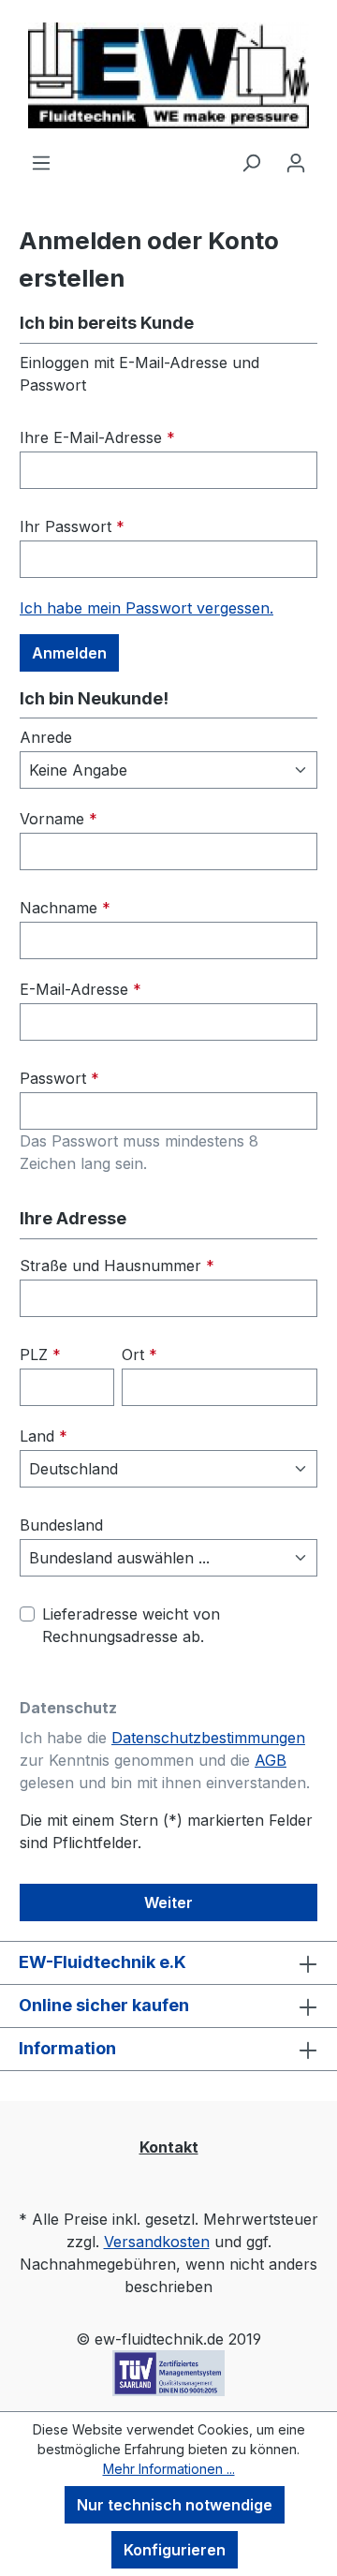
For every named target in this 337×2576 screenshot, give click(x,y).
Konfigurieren (175, 2550)
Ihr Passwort (72, 526)
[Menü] (41, 162)
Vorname (59, 819)
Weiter (168, 1902)
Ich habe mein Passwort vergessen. (147, 608)
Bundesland (61, 1525)
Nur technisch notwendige (175, 2505)
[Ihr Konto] (296, 162)
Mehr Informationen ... (169, 2469)
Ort (139, 1355)
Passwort (59, 1078)
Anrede (46, 737)
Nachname (65, 908)
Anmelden (69, 653)
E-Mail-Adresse (81, 989)
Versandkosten (157, 2242)
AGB (271, 1760)
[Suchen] (251, 162)
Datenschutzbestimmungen (208, 1738)
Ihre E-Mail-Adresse (97, 437)
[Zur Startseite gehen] (168, 75)
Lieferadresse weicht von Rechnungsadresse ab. (131, 1625)
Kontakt (169, 2147)
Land (44, 1436)
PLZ (40, 1355)
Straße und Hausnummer (117, 1266)
